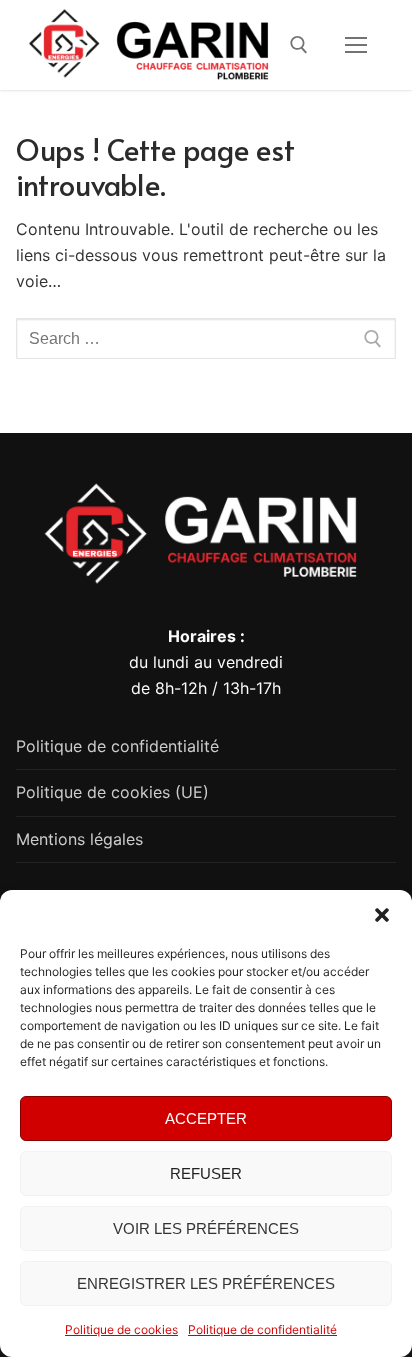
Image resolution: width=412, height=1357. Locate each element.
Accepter (206, 1118)
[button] (382, 915)
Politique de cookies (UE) (112, 792)
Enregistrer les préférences (206, 1283)
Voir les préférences (206, 1228)
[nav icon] (356, 45)
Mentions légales (79, 839)
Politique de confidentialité (262, 1329)
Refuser (206, 1173)
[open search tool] (299, 45)
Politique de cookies (121, 1329)
